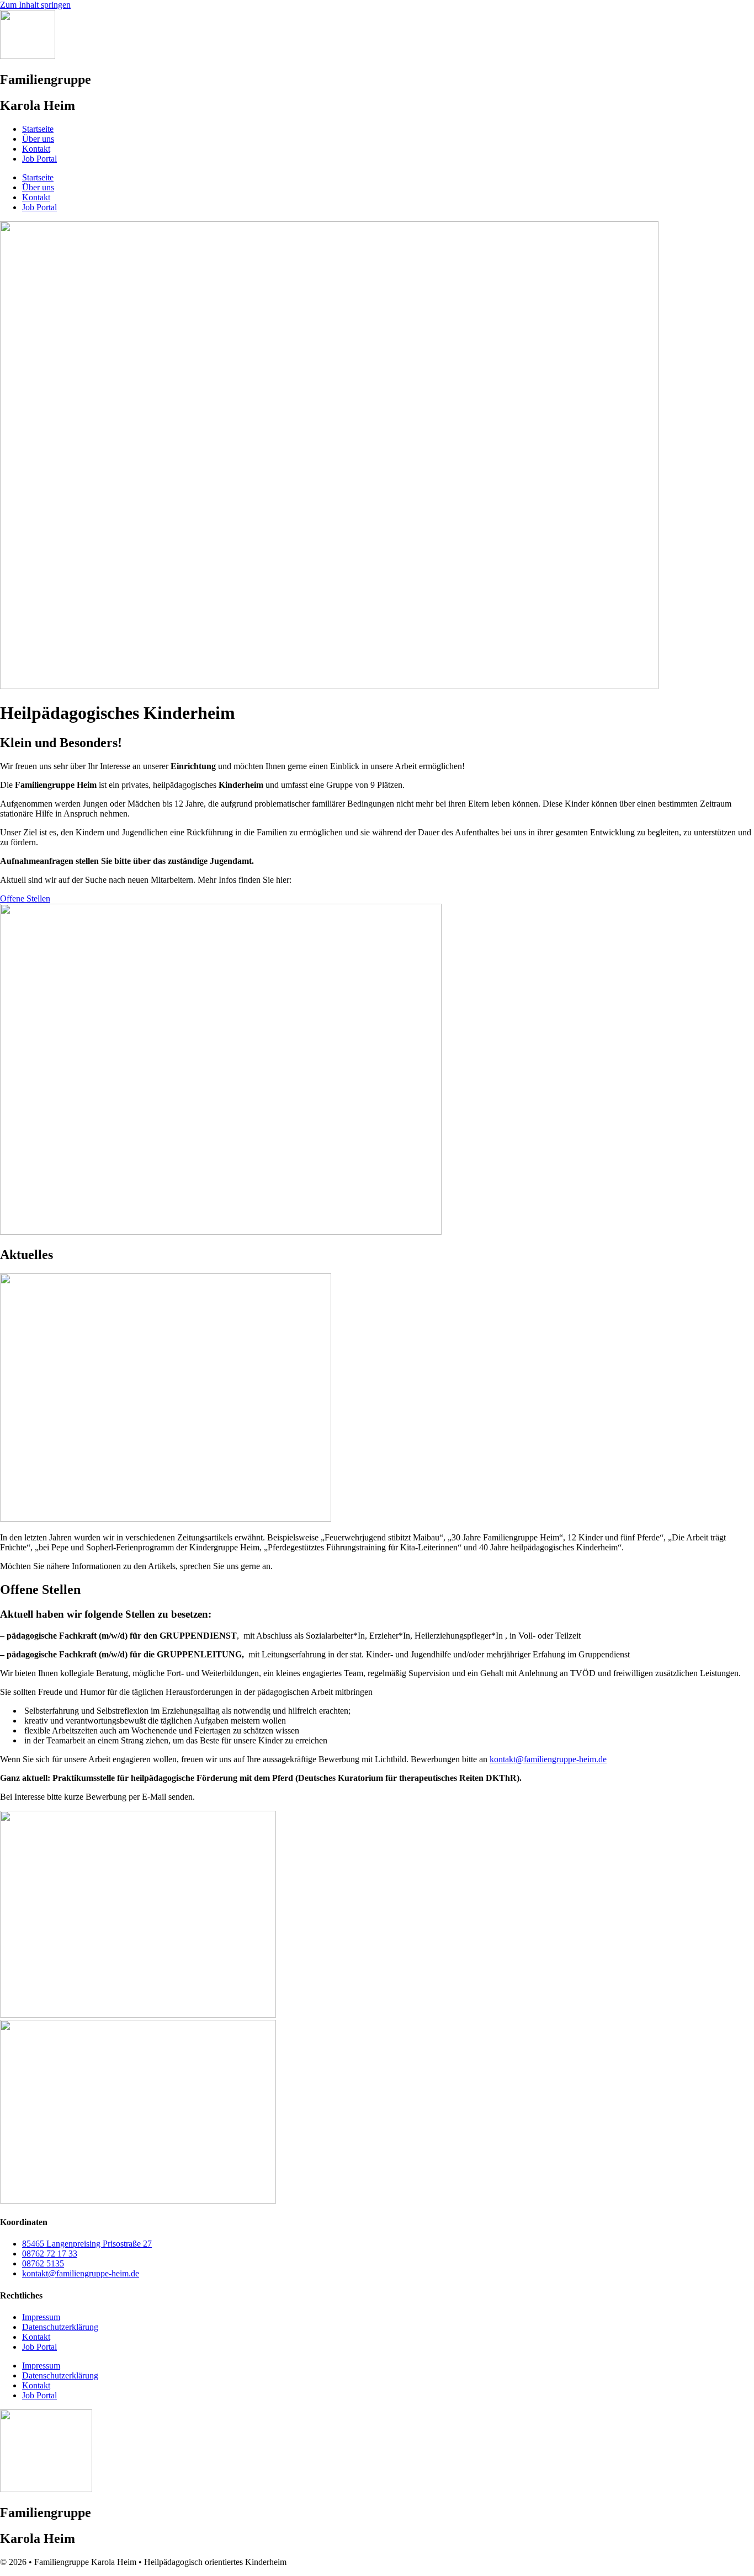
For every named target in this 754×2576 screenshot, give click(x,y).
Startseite (38, 129)
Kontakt (36, 149)
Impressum (41, 2317)
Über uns (38, 139)
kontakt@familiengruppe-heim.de (548, 1759)
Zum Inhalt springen (35, 5)
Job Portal (39, 159)
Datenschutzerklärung (60, 2327)
